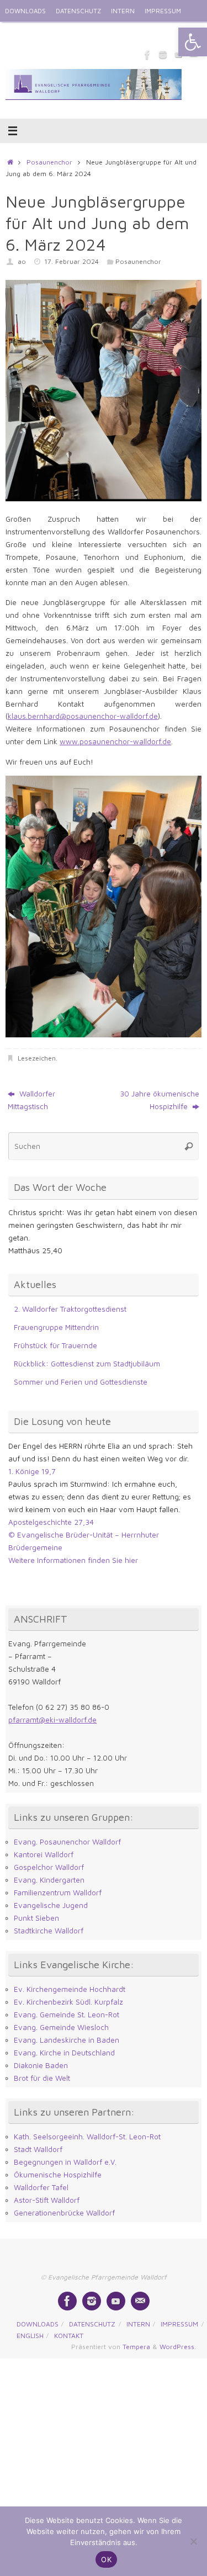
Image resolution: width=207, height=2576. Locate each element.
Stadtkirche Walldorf (49, 1931)
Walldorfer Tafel (41, 2187)
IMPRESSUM (163, 11)
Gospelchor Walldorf (49, 1867)
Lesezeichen (37, 1058)
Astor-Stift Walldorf (47, 2200)
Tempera (136, 2347)
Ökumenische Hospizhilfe (58, 2175)
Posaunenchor (49, 162)
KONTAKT (56, 33)
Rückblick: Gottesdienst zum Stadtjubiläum (87, 1364)
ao (22, 261)
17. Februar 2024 (71, 261)
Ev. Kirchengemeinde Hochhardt (70, 1989)
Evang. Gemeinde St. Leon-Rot (67, 2015)
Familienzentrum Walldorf (58, 1893)
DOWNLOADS (25, 11)
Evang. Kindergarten (49, 1880)
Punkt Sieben (36, 1918)
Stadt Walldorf (38, 2149)
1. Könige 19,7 (32, 1471)
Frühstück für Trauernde (55, 1345)
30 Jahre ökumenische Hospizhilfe (160, 1100)
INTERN (123, 11)
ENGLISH (18, 33)
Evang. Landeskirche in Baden (67, 2040)
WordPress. (178, 2347)
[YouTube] (116, 2301)
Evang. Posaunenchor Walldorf (67, 1842)
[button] (193, 42)
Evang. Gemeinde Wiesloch (61, 2027)
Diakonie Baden (41, 2065)
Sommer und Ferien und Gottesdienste (81, 1382)
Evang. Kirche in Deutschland (64, 2053)
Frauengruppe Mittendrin (56, 1327)
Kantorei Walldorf (44, 1854)
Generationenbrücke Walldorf (64, 2213)
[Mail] (140, 2301)
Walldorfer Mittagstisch (31, 1100)
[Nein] (193, 2541)
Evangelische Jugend (51, 1905)
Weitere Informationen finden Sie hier (73, 1560)
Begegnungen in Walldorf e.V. (65, 2162)
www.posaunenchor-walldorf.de (115, 741)
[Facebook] (147, 55)
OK (106, 2559)
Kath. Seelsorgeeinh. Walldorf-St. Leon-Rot (87, 2137)
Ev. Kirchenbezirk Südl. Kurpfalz (68, 2002)
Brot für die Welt (42, 2078)
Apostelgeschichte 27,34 (51, 1522)
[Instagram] (163, 55)
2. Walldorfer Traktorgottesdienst (70, 1309)
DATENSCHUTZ (78, 11)
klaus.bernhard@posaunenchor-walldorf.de (83, 716)
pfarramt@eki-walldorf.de (52, 1720)
